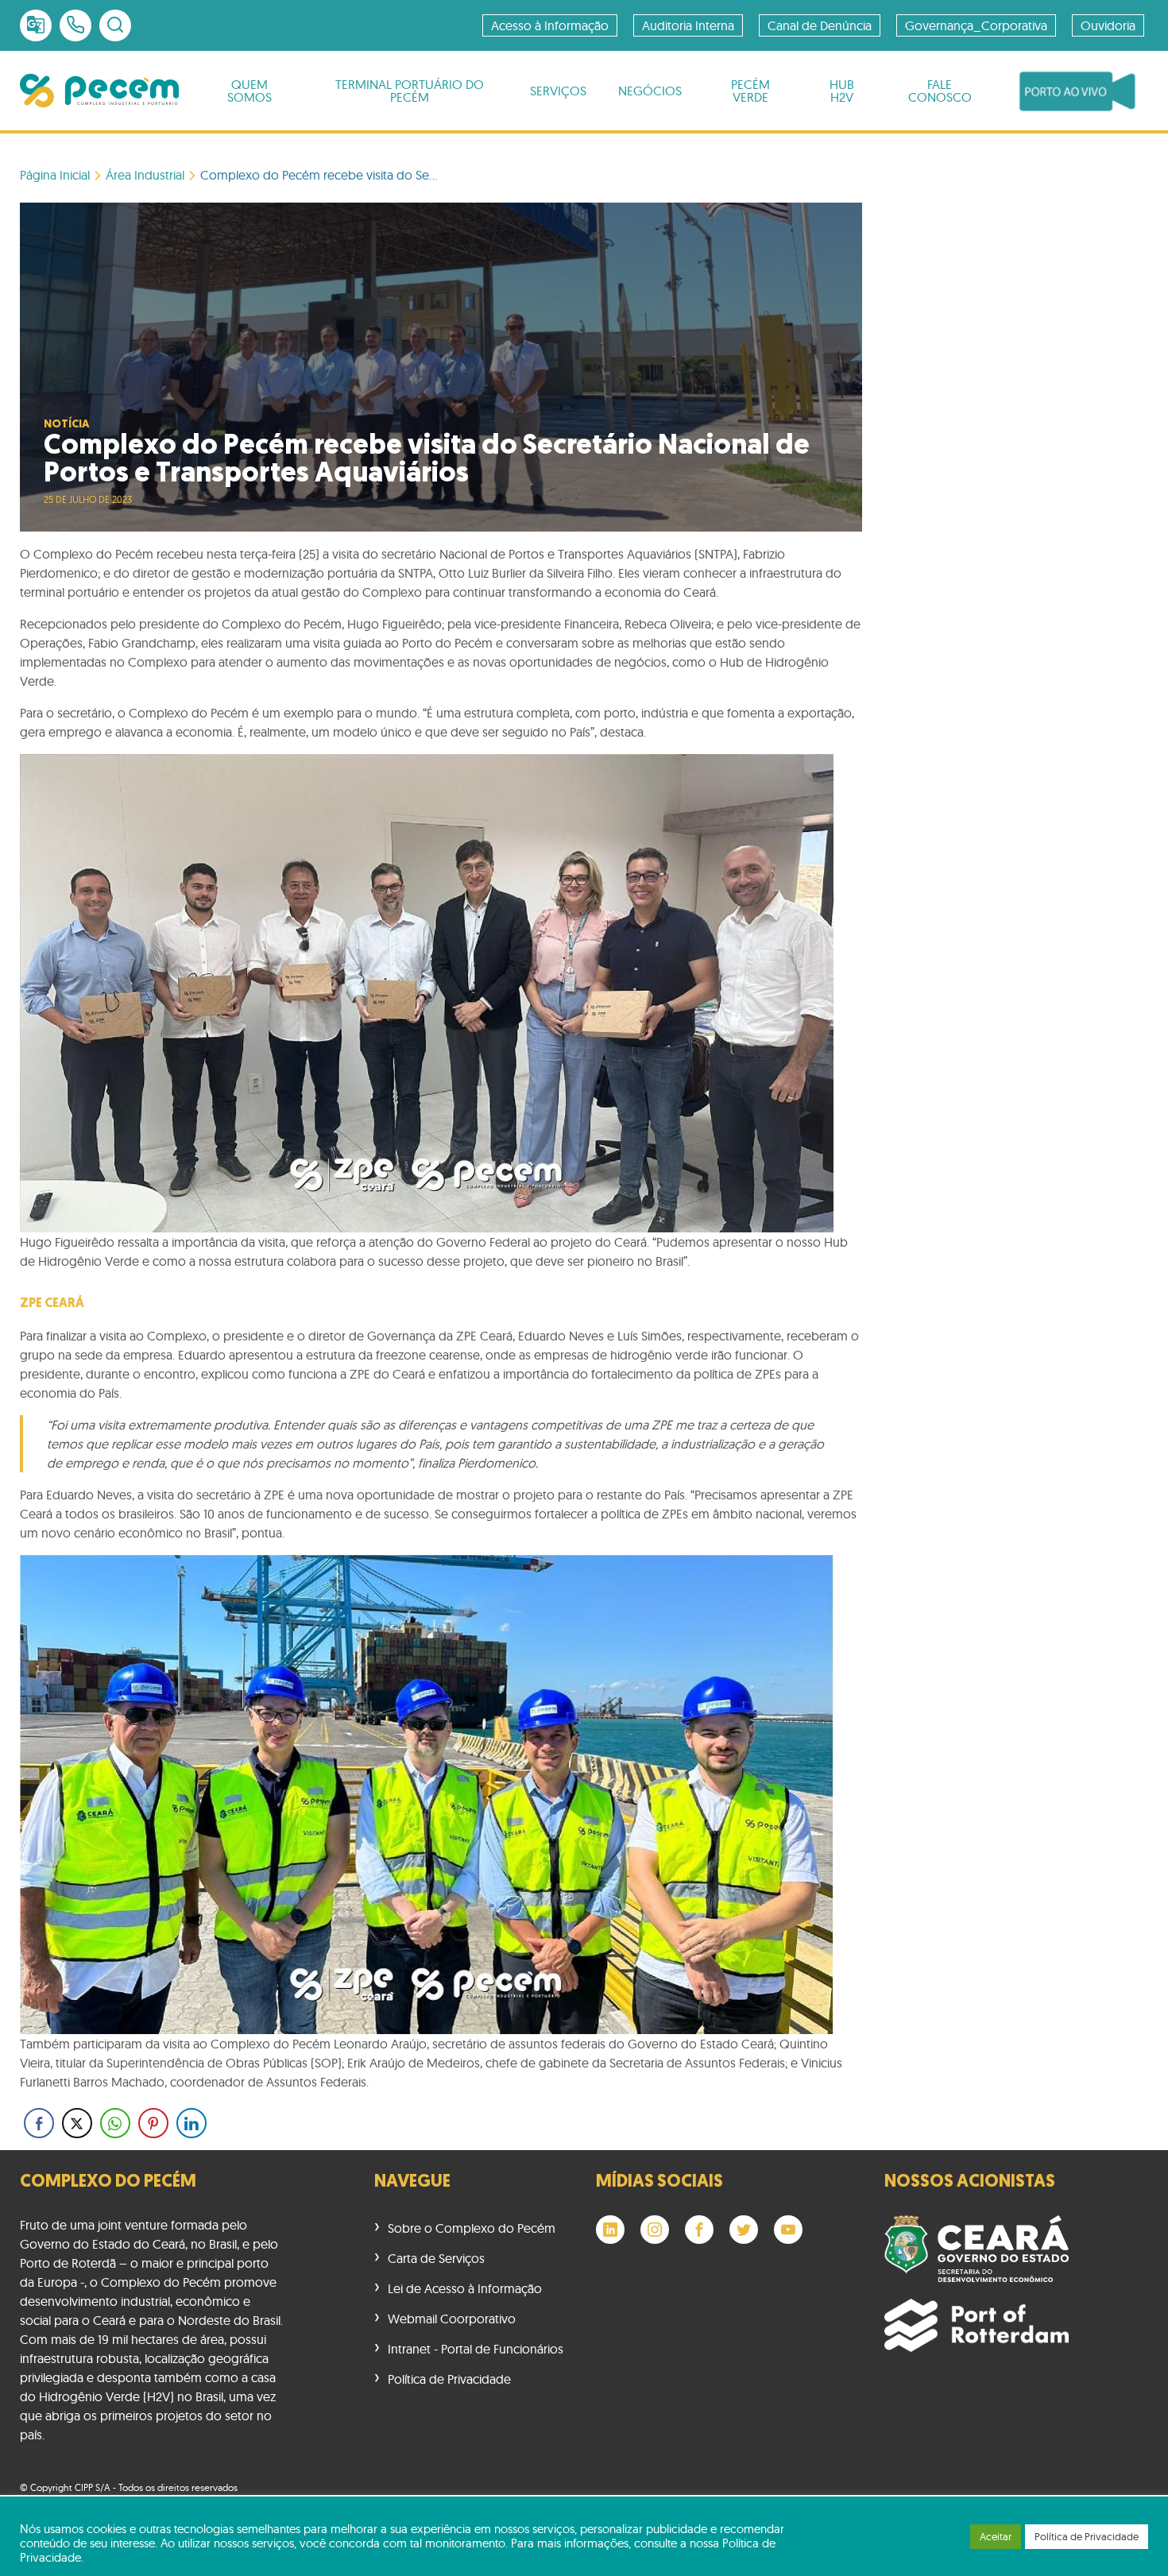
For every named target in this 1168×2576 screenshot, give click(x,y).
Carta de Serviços (436, 2258)
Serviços (558, 91)
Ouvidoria (1108, 25)
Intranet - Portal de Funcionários (476, 2349)
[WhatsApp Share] (115, 2123)
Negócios (650, 91)
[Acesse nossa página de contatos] (75, 25)
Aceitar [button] (996, 2536)
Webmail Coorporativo (452, 2319)
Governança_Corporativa (976, 25)
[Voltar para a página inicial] (99, 91)
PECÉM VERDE (750, 91)
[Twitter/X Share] (77, 2123)
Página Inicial (55, 175)
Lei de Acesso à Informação (465, 2288)
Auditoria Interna (688, 25)
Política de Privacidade (449, 2379)
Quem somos (249, 91)
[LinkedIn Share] (191, 2123)
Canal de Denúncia (820, 25)
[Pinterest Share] (153, 2123)
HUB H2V (842, 91)
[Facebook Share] (39, 2123)
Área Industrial (145, 175)
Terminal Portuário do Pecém (410, 91)
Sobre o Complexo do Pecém (472, 2228)
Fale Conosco (940, 91)
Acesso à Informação (550, 25)
